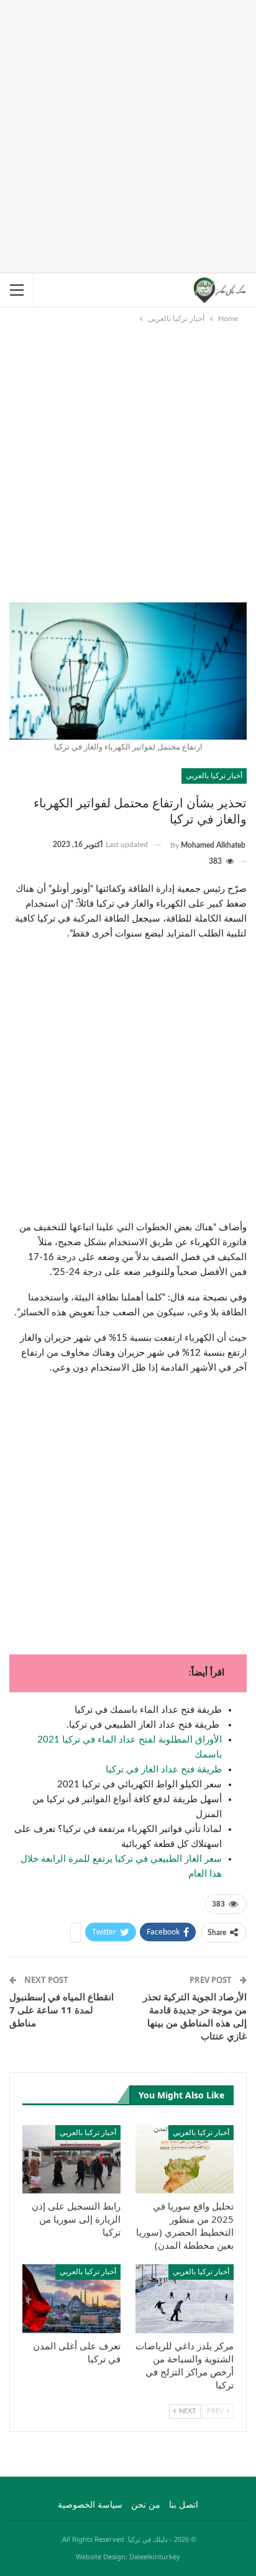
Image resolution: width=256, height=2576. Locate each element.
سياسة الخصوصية (90, 2505)
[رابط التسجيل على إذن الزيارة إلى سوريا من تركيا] (71, 2160)
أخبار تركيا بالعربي (214, 775)
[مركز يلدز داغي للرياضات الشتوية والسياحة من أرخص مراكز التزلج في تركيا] (185, 2299)
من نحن (146, 2505)
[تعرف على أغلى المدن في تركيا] (71, 2299)
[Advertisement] (128, 134)
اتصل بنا (184, 2505)
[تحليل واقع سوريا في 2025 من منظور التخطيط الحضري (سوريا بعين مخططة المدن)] (185, 2160)
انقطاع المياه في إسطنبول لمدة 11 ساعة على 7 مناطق (62, 2010)
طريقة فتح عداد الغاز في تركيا (164, 1770)
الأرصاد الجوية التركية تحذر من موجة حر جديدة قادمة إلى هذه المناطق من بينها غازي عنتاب (195, 2016)
